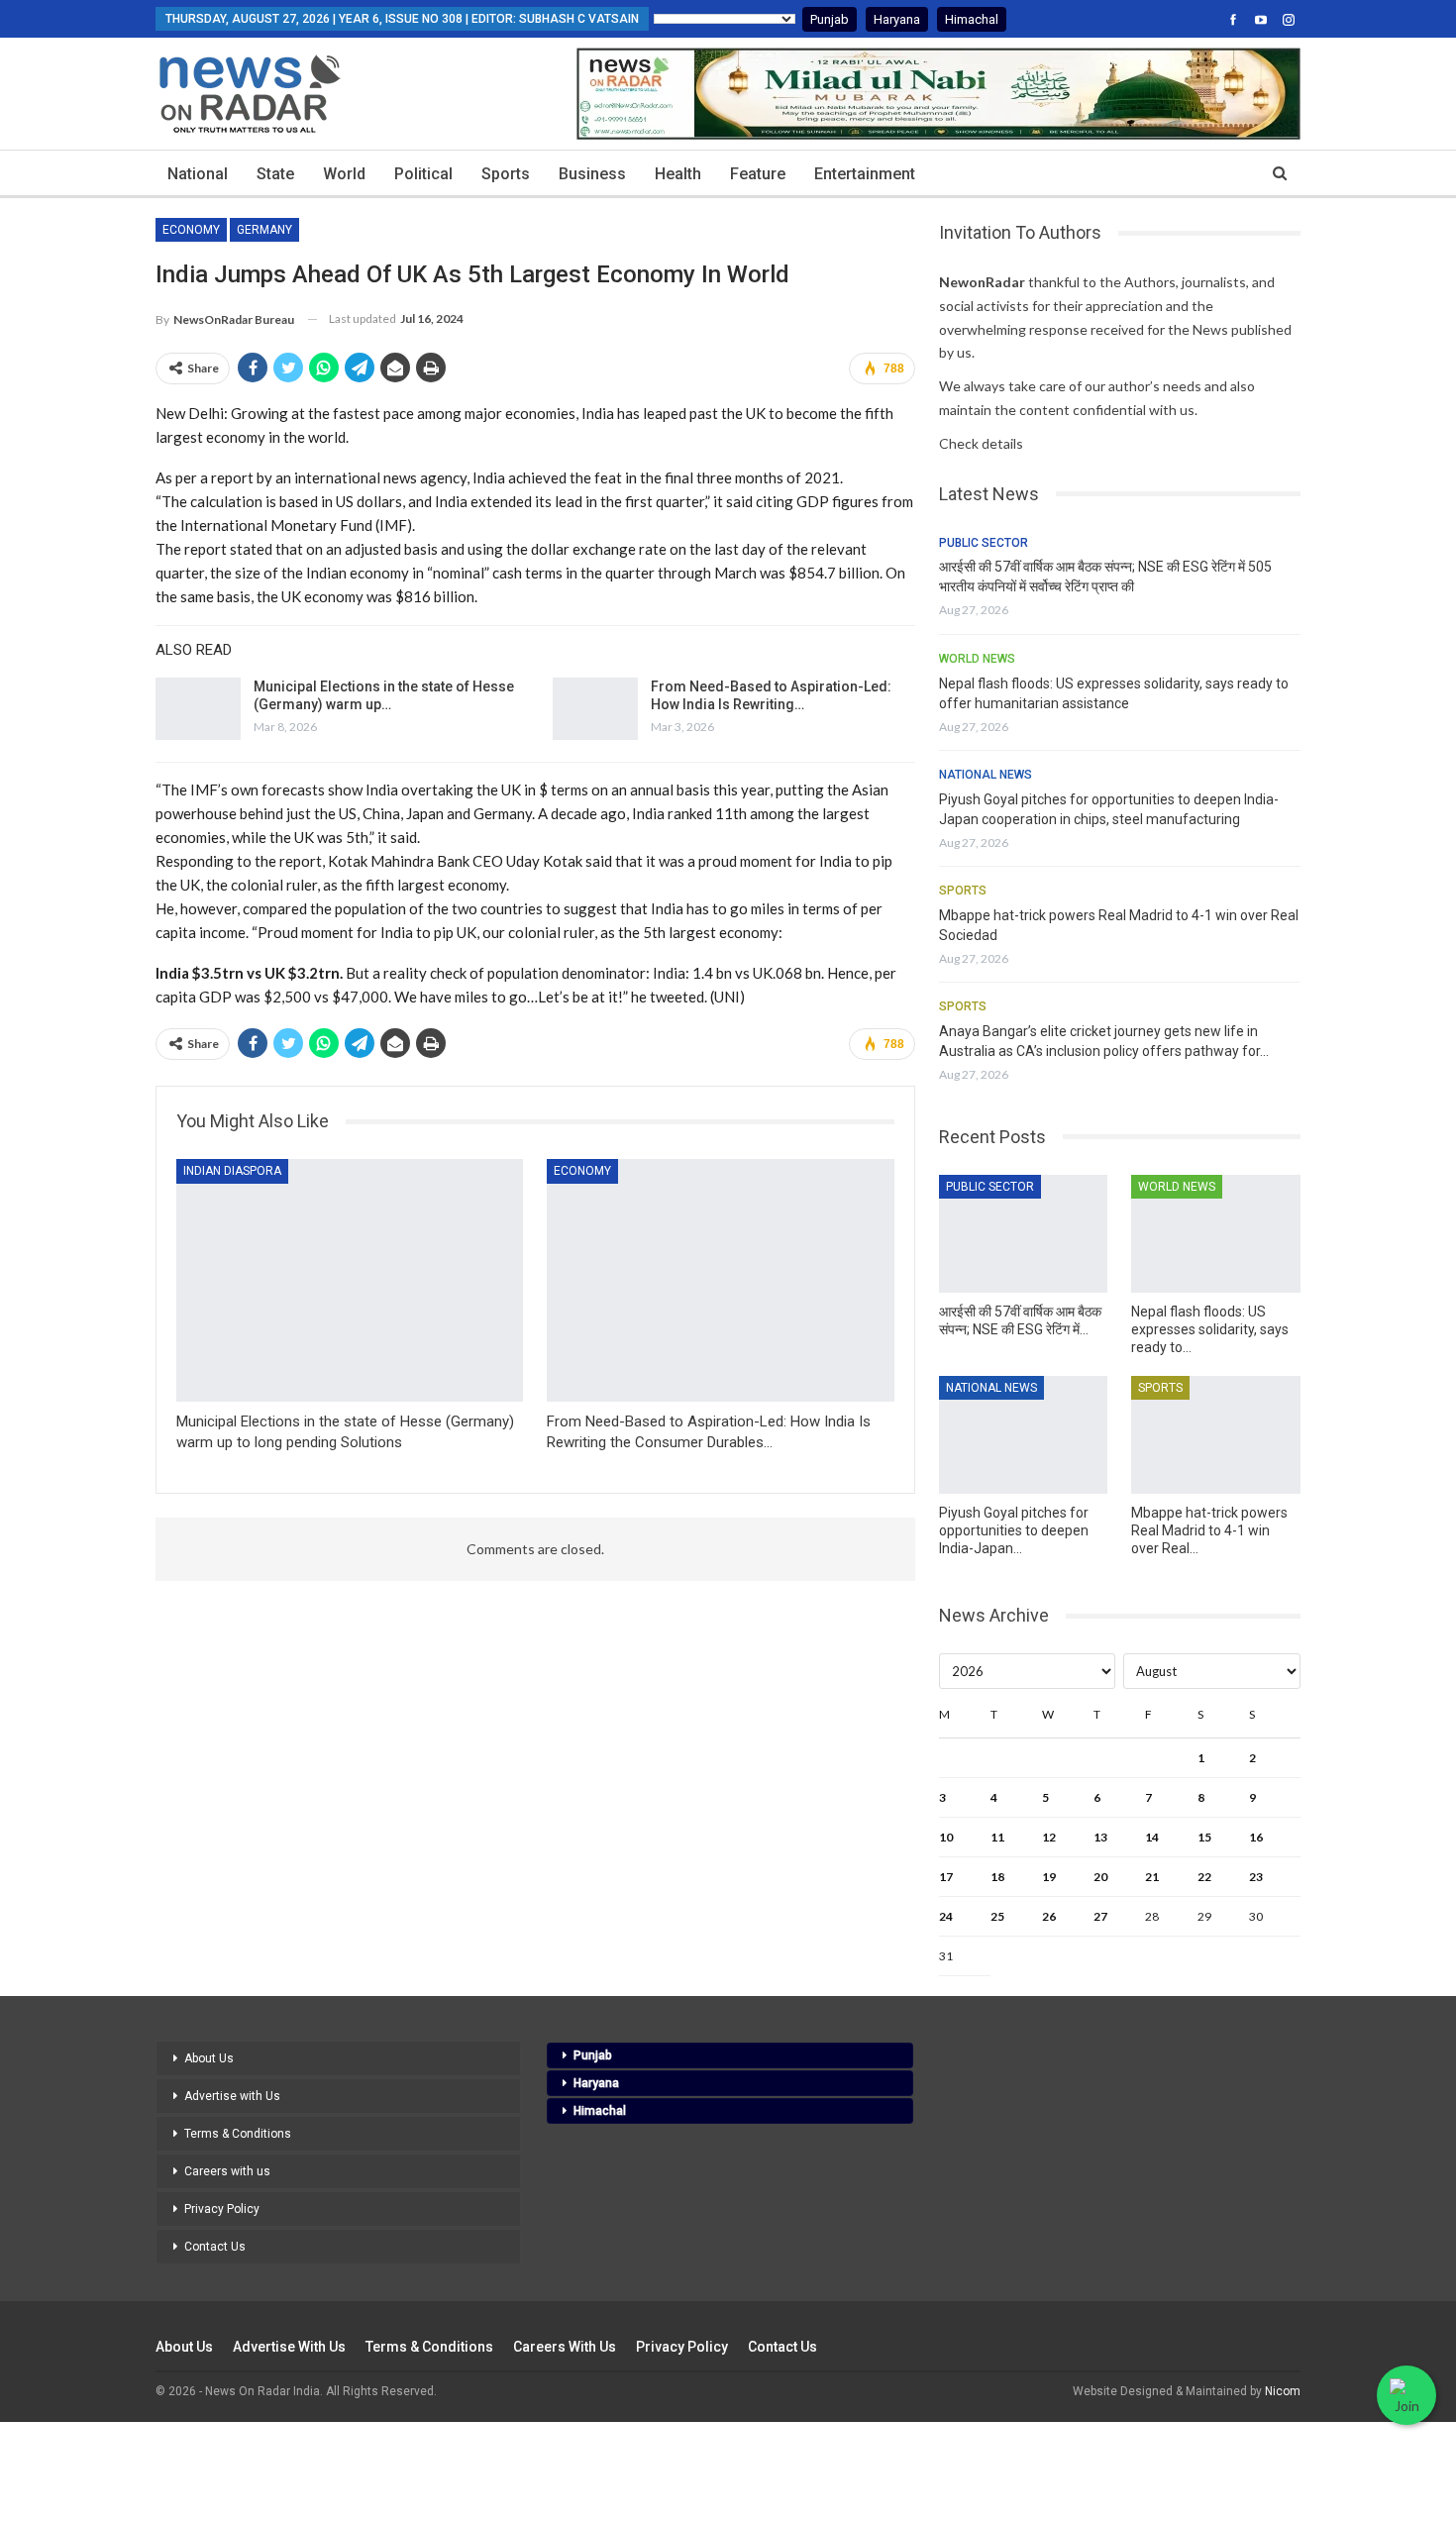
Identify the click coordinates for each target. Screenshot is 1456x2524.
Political (423, 174)
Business (592, 174)
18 (997, 1877)
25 (997, 1916)
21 (1152, 1877)
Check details (981, 443)
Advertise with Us (232, 2096)
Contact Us (215, 2247)
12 (1049, 1837)
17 (946, 1877)
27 (1100, 1916)
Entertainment (865, 174)
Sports (506, 174)
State (275, 174)
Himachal (972, 19)
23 (1256, 1877)
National (198, 174)
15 (1204, 1837)
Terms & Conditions (238, 2134)
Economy (191, 230)
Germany (264, 230)
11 (997, 1837)
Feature (758, 174)
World (344, 174)
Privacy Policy (222, 2209)
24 (946, 1916)
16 (1256, 1837)
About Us (209, 2058)
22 (1204, 1877)
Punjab (830, 19)
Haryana (897, 19)
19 (1049, 1877)
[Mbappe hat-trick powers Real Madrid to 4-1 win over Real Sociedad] (1216, 1435)
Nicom (1283, 2391)
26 (1049, 1916)
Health (678, 174)
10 (946, 1837)
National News (986, 775)
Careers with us (227, 2171)
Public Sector (984, 543)
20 (1100, 1877)
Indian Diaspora (232, 1171)
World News (977, 659)
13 (1100, 1837)
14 (1152, 1837)
